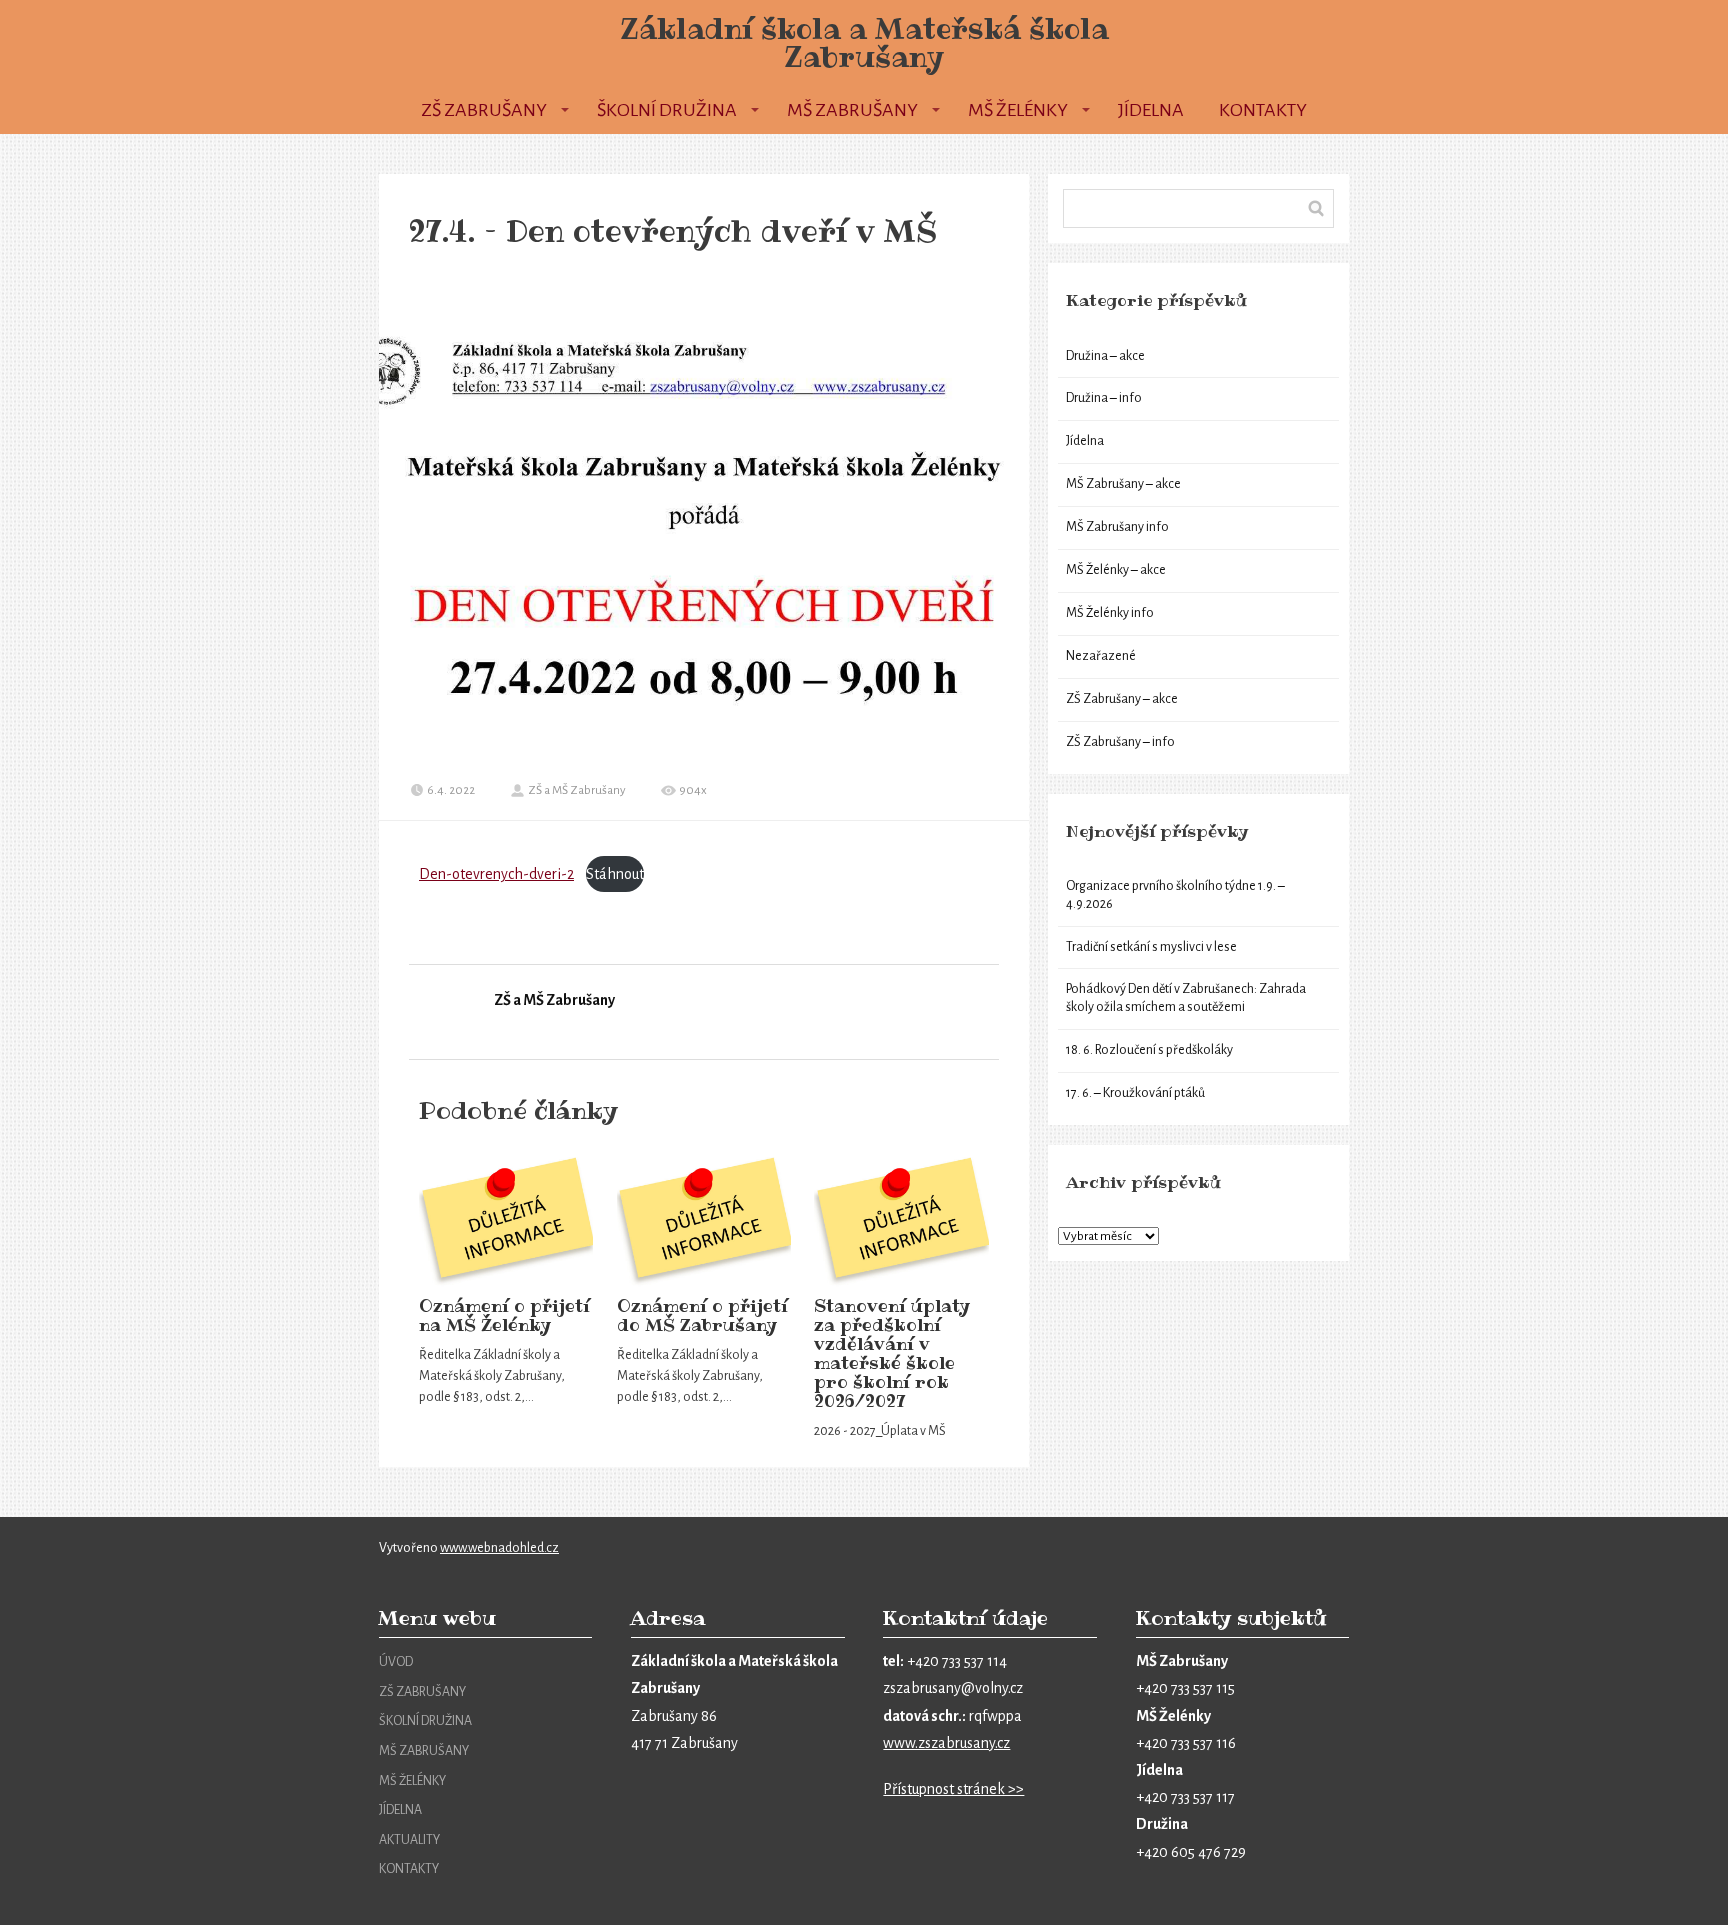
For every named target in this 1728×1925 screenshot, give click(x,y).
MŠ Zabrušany (852, 110)
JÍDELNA (400, 1810)
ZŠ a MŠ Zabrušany (577, 790)
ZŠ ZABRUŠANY (422, 1692)
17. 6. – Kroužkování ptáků (1135, 1093)
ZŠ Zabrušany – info (1120, 742)
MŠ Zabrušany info (1117, 527)
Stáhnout (615, 874)
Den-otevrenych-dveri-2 (496, 874)
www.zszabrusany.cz (946, 1743)
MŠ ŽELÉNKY (412, 1781)
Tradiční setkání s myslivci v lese (1151, 947)
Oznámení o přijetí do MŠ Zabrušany (702, 1315)
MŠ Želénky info (1110, 613)
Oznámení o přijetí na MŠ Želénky (504, 1315)
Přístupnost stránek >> (953, 1789)
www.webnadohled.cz (499, 1548)
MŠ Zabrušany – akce (1123, 484)
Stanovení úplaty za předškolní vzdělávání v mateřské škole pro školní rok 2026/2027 (892, 1353)
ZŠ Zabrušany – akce (1122, 699)
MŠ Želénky (1018, 110)
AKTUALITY (409, 1840)
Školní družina (667, 110)
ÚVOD (396, 1662)
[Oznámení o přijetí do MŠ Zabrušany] (704, 1222)
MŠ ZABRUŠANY (424, 1751)
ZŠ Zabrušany (484, 110)
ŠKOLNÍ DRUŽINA (425, 1721)
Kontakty (1263, 110)
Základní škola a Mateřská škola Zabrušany (864, 43)
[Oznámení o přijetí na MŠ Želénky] (506, 1222)
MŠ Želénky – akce (1116, 570)
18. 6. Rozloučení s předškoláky (1149, 1050)
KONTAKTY (409, 1869)
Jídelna (1151, 110)
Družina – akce (1105, 356)
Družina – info (1104, 398)
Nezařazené (1101, 656)
